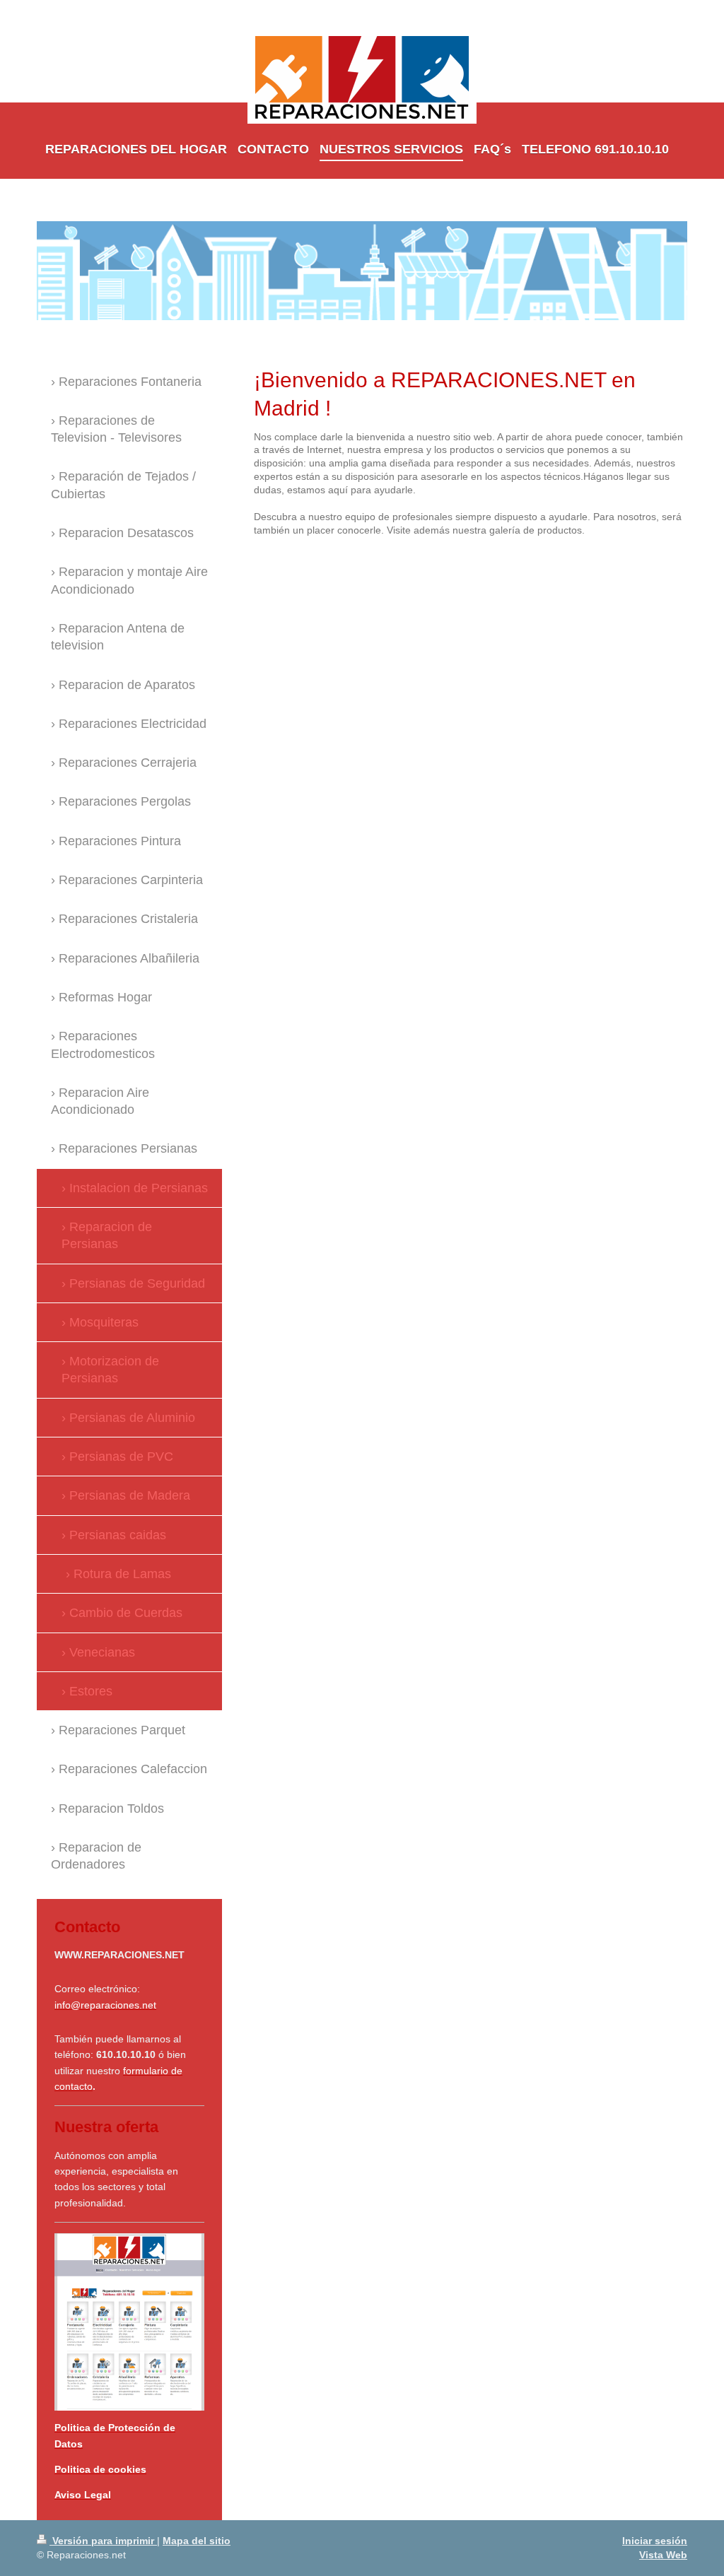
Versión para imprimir (103, 2541)
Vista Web (663, 2555)
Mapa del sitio (197, 2541)
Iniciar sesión (655, 2541)
